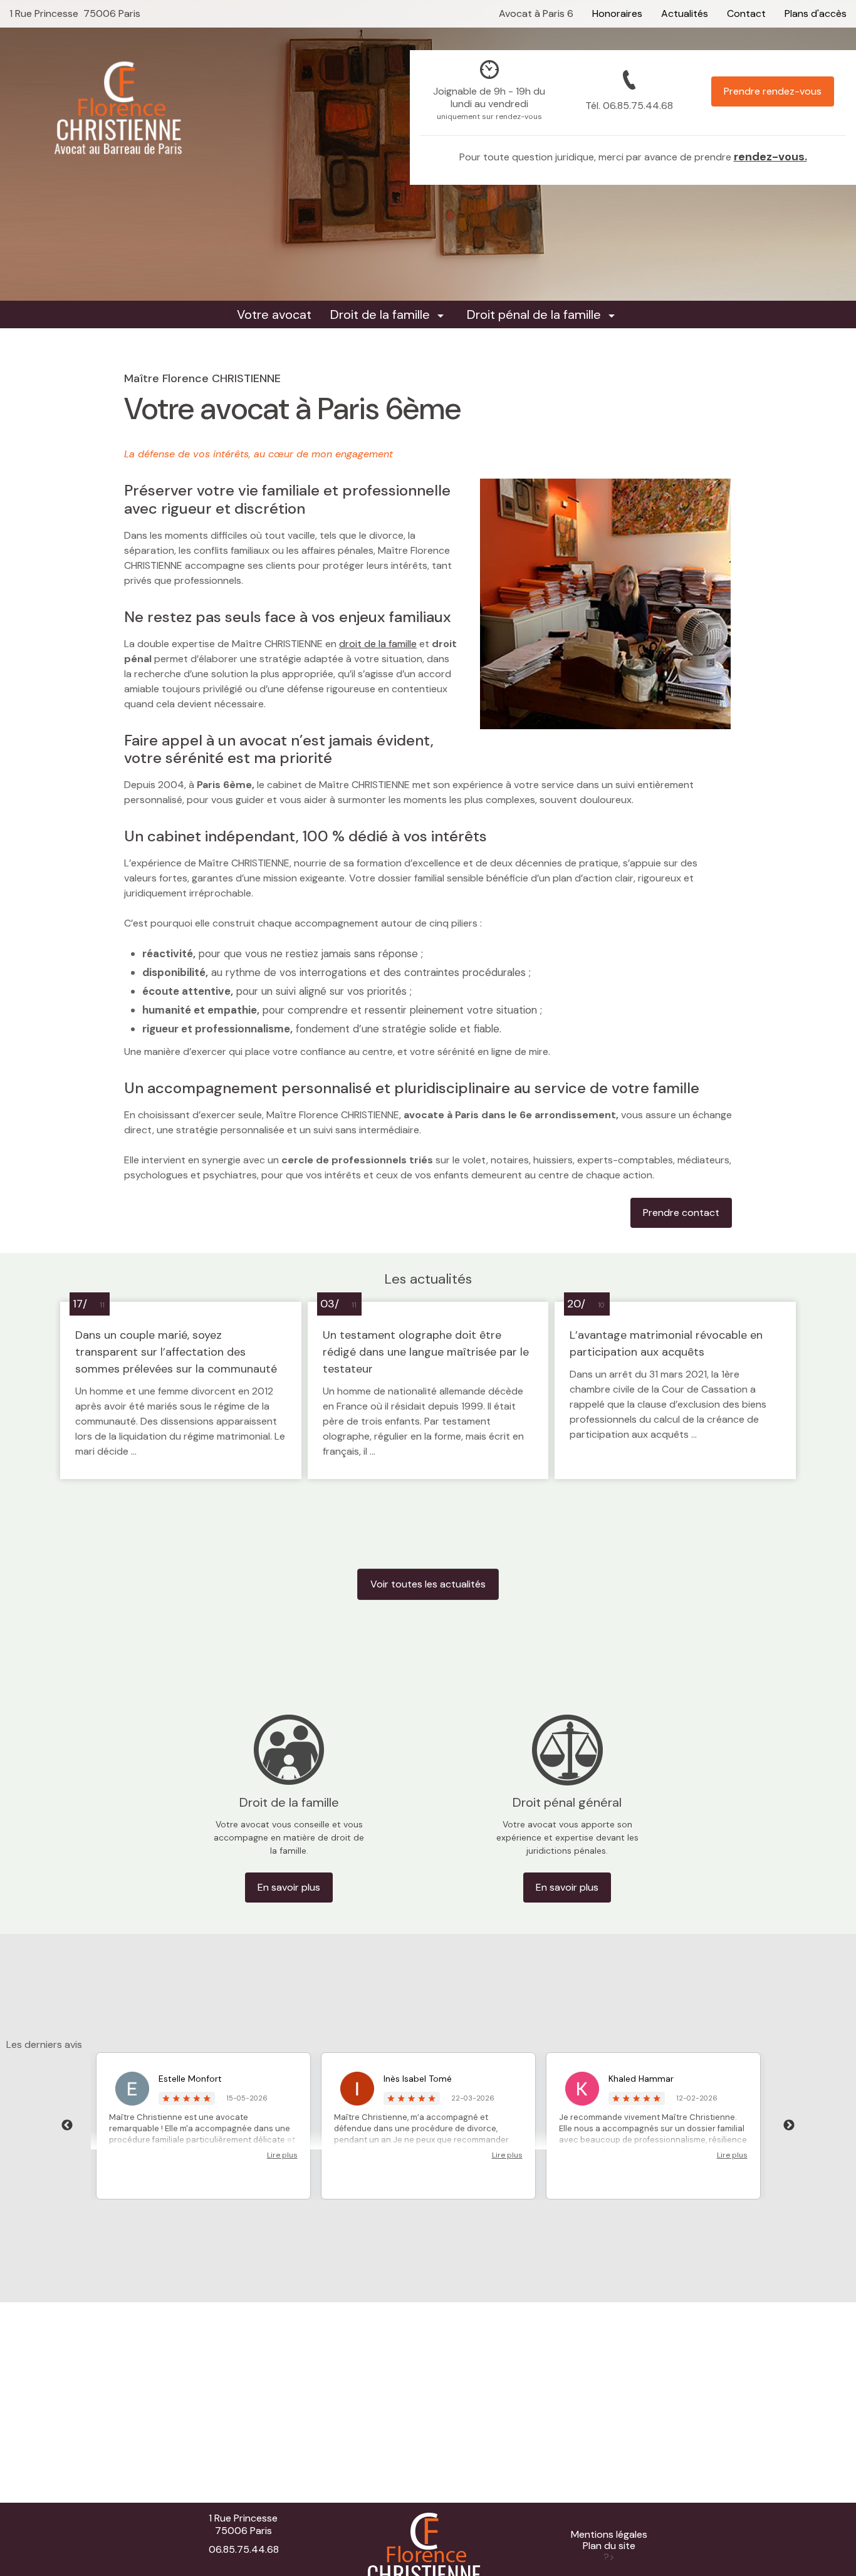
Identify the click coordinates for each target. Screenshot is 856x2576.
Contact (746, 13)
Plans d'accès (816, 13)
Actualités (685, 13)
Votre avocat (274, 314)
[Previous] (67, 2126)
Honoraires (617, 13)
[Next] (789, 2126)
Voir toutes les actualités (428, 1584)
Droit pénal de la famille (534, 314)
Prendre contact (681, 1213)
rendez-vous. (770, 157)
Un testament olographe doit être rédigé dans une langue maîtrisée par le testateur (426, 1352)
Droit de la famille (380, 314)
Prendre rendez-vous (773, 91)
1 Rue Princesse (75, 13)
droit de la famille (378, 644)
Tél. (629, 106)
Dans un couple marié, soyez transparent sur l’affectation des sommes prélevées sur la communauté (176, 1352)
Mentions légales (609, 2535)
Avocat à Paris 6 (536, 13)
